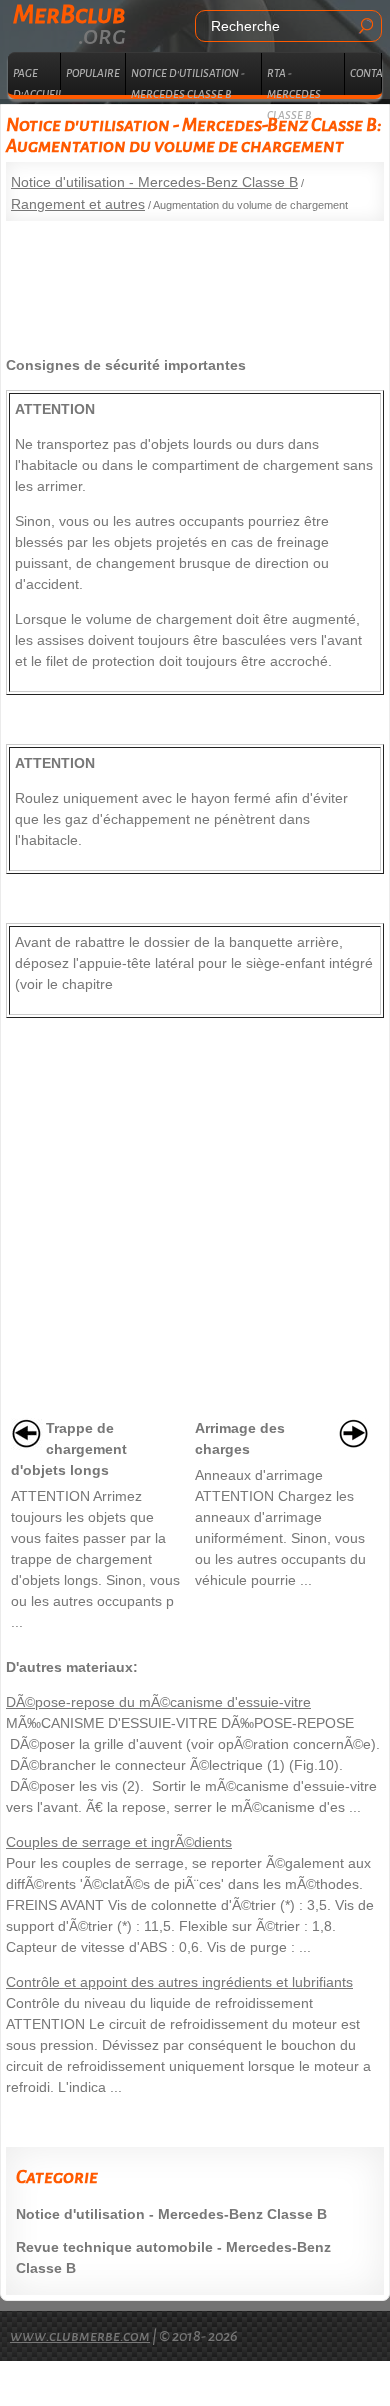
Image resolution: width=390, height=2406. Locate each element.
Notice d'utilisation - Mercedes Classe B (188, 81)
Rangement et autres (78, 204)
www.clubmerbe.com (80, 2336)
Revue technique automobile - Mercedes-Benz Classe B (173, 2257)
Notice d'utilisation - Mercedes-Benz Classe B (154, 182)
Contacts (366, 73)
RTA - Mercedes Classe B (294, 81)
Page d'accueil (37, 81)
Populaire (93, 73)
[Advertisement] (195, 281)
